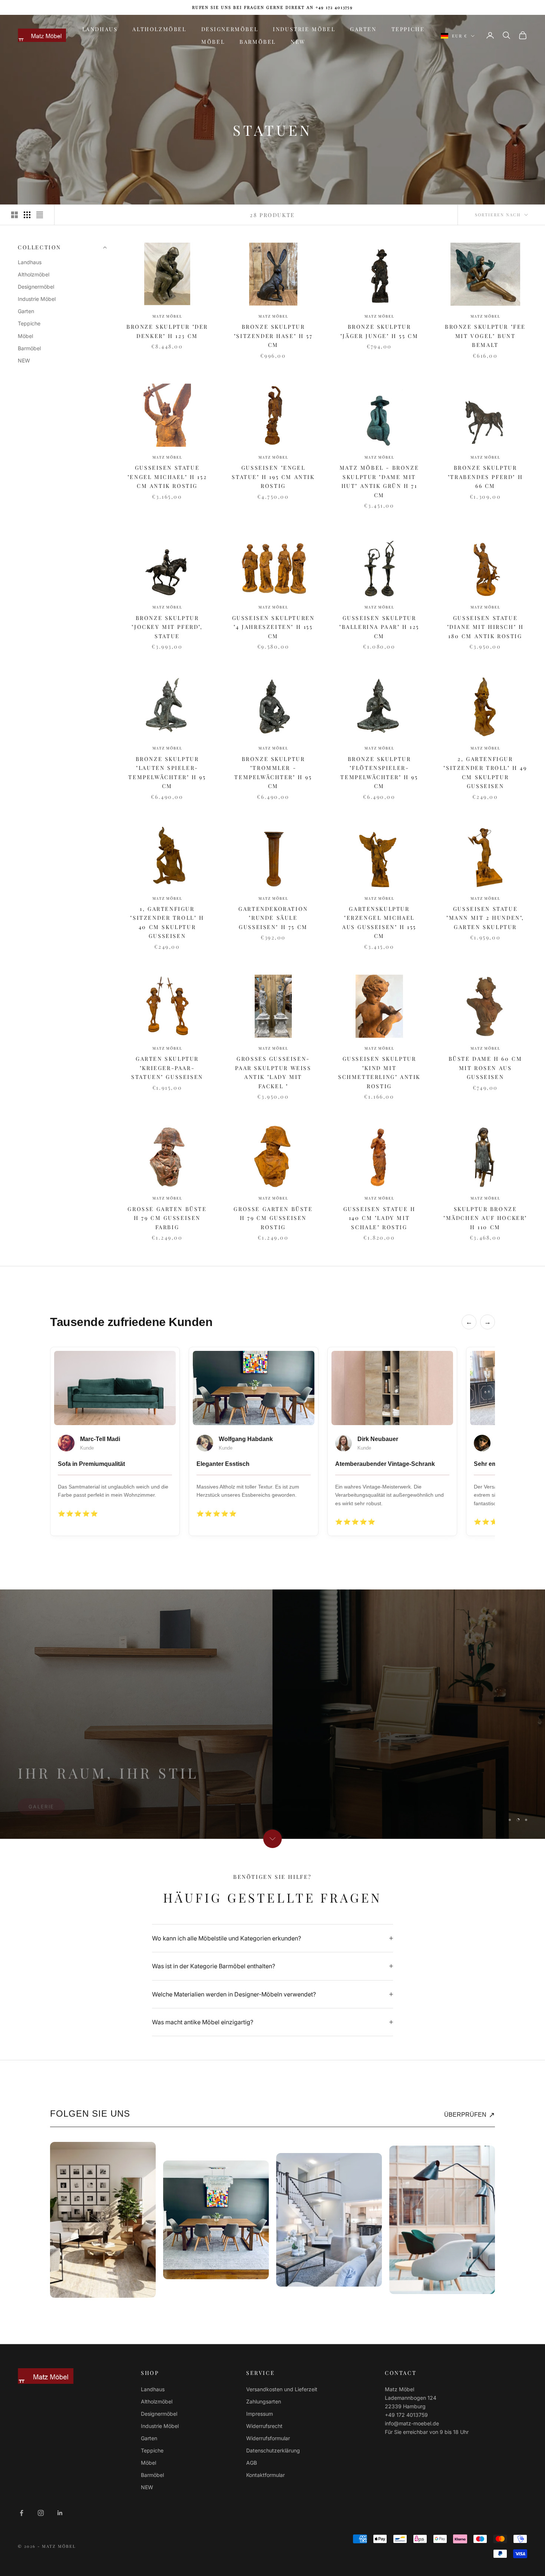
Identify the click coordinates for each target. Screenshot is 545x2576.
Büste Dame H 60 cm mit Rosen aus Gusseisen (485, 1068)
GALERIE (41, 1801)
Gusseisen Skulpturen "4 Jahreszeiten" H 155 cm (273, 627)
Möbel (213, 42)
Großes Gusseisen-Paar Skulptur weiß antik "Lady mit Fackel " (273, 1072)
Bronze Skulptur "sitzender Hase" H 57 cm (273, 336)
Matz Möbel (167, 316)
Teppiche (408, 29)
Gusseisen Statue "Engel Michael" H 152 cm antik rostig (167, 477)
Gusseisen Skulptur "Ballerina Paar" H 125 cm (379, 627)
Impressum (260, 2414)
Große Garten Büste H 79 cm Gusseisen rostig (273, 1218)
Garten (363, 29)
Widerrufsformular (268, 2438)
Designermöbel (230, 29)
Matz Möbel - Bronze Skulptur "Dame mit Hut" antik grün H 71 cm (379, 481)
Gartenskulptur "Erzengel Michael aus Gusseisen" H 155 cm (379, 922)
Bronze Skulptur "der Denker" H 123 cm (167, 331)
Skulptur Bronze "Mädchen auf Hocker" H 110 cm (485, 1218)
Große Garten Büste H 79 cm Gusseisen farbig (167, 1218)
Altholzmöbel (159, 29)
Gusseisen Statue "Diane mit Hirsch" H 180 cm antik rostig (485, 627)
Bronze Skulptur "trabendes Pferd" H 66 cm (485, 477)
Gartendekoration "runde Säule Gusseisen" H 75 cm (273, 918)
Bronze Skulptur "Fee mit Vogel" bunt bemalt (485, 336)
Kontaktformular (265, 2475)
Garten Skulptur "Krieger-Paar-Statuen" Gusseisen (167, 1068)
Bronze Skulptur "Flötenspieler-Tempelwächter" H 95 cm (379, 772)
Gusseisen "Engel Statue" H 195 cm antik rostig (273, 477)
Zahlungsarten (264, 2401)
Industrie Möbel (304, 29)
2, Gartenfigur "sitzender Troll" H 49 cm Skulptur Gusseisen (485, 772)
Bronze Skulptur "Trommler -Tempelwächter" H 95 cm (273, 772)
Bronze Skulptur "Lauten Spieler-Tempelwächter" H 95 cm (167, 772)
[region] (272, 1714)
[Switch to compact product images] (40, 215)
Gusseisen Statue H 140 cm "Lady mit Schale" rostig (379, 1218)
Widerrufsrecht (264, 2426)
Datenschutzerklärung (273, 2450)
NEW (298, 42)
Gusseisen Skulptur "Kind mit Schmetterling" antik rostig (379, 1072)
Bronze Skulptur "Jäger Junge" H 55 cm (379, 331)
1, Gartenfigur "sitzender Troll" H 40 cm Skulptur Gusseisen (167, 922)
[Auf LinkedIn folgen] (60, 2513)
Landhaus (100, 29)
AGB (252, 2463)
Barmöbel (258, 42)
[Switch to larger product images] (14, 215)
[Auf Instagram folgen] (41, 2513)
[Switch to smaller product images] (27, 215)
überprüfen (470, 2115)
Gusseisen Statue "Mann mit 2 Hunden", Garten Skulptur (485, 918)
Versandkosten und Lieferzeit (282, 2389)
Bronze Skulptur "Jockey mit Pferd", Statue (167, 627)
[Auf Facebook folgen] (22, 2513)
